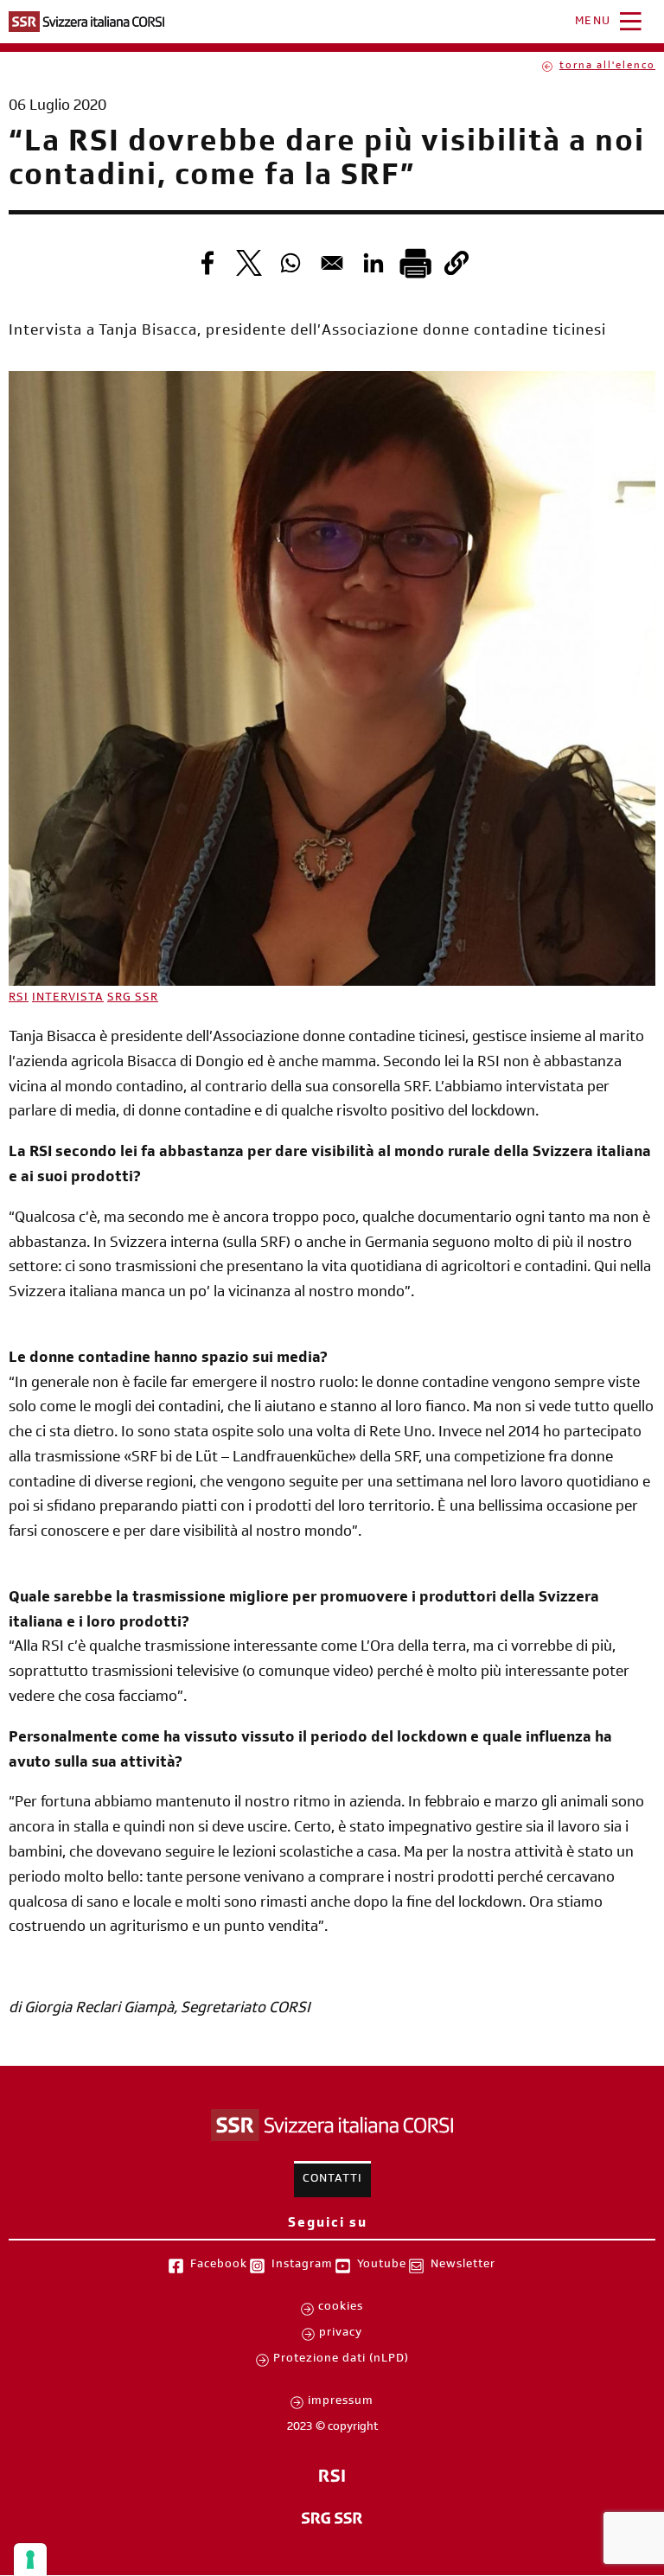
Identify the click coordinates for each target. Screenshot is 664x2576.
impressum (341, 2402)
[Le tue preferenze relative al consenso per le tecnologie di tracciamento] (30, 2560)
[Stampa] (415, 263)
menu (593, 22)
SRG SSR (133, 999)
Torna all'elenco (607, 67)
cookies (341, 2308)
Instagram (302, 2266)
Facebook (219, 2266)
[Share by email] (332, 263)
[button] (456, 263)
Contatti (332, 2180)
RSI (19, 999)
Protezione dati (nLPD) (341, 2360)
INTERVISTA (68, 999)
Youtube (382, 2266)
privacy (341, 2334)
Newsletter (463, 2266)
